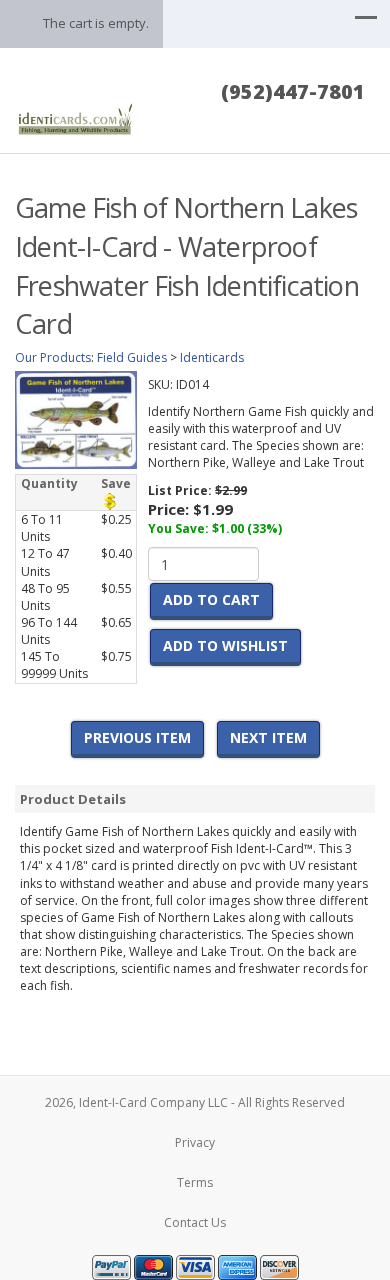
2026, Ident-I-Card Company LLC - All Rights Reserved (195, 1102)
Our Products (53, 357)
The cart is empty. (96, 23)
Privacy (195, 1142)
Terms (195, 1182)
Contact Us (195, 1222)
